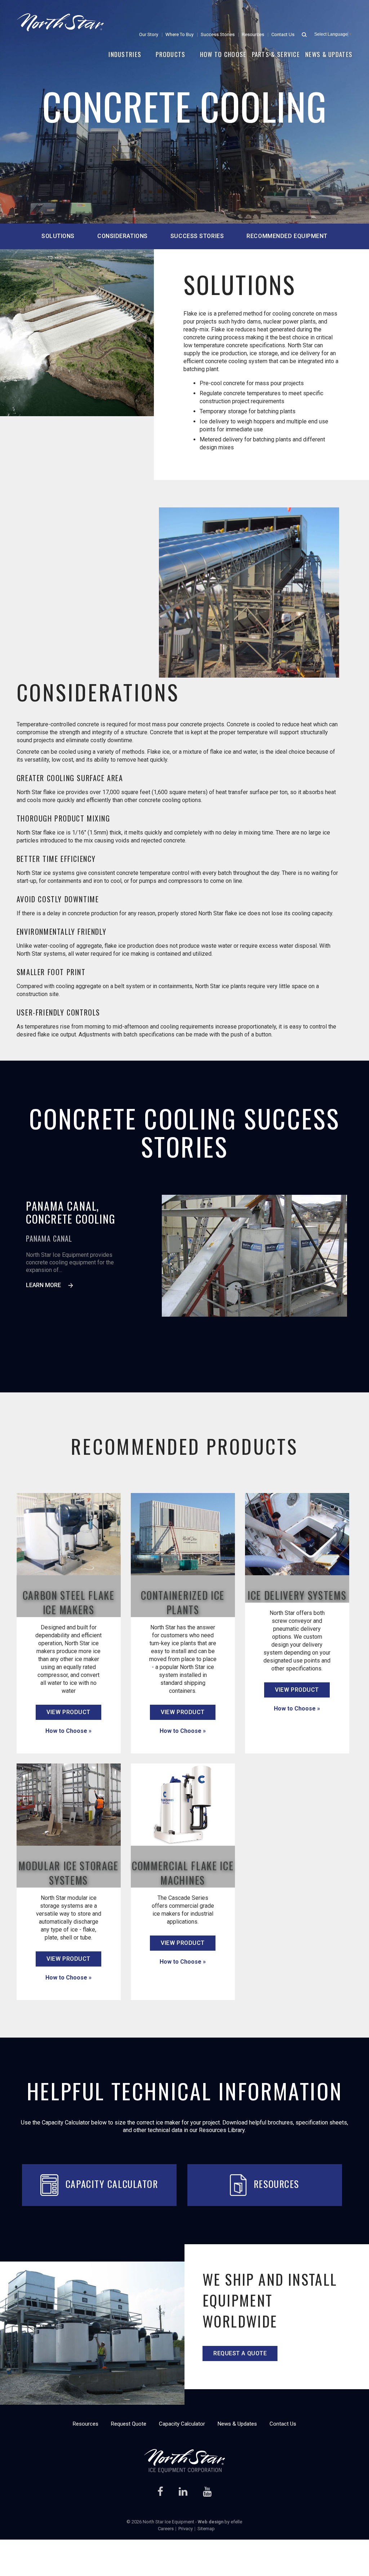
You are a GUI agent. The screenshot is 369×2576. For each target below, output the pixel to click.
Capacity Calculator (112, 2184)
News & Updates (329, 54)
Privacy (186, 2529)
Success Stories (218, 34)
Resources (253, 34)
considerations (123, 236)
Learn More (43, 1285)
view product (68, 1712)
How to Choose (223, 54)
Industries (125, 54)
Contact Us (283, 34)
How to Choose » (68, 1731)
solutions (58, 236)
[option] (254, 1256)
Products (170, 54)
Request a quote (240, 2353)
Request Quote (129, 2424)
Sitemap (206, 2529)
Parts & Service (276, 54)
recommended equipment (287, 236)
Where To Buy (179, 34)
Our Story (149, 34)
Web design (211, 2522)
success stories (197, 236)
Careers (166, 2529)
